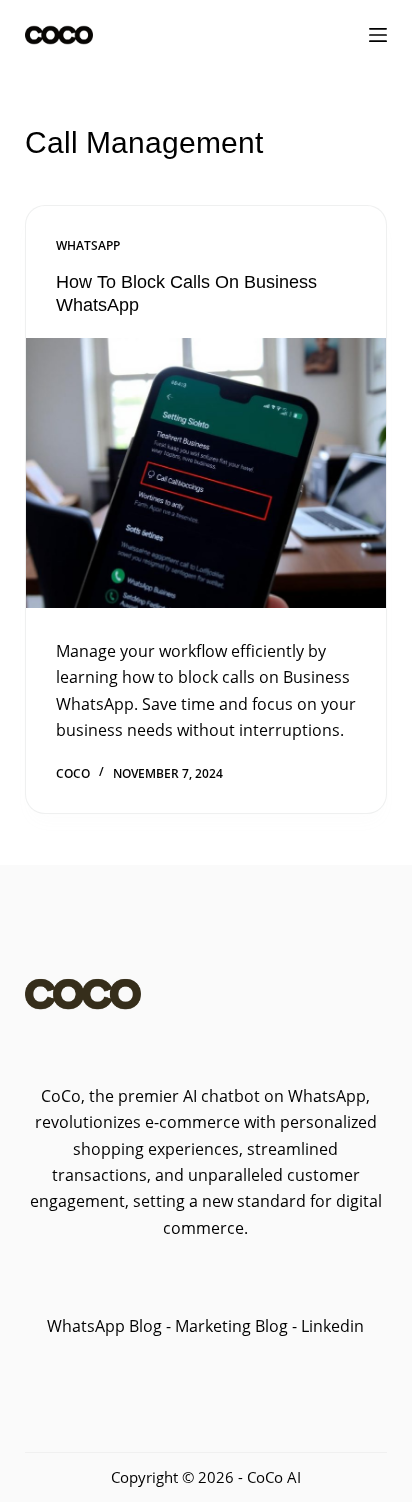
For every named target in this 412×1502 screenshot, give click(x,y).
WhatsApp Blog (104, 1326)
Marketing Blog (229, 1326)
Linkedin (332, 1326)
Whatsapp (88, 245)
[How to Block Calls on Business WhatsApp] (206, 473)
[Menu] (378, 35)
